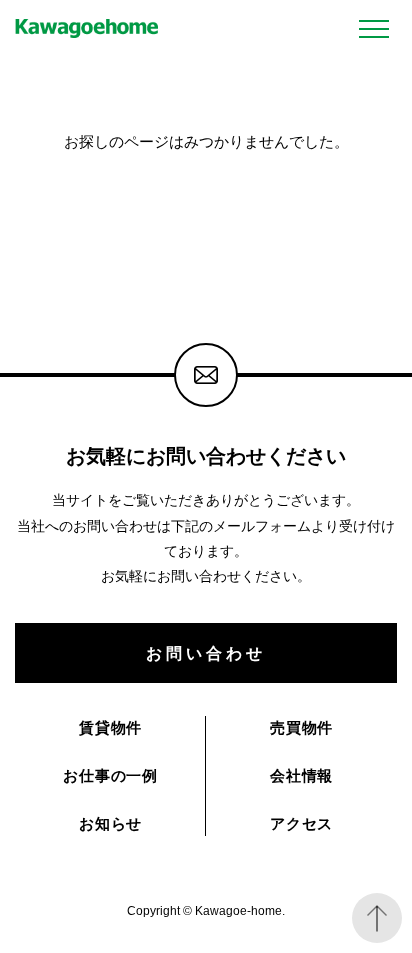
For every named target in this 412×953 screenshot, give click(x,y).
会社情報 (301, 775)
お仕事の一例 (110, 775)
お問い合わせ (205, 653)
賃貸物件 (110, 727)
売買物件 (301, 727)
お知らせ (110, 823)
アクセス (301, 823)
